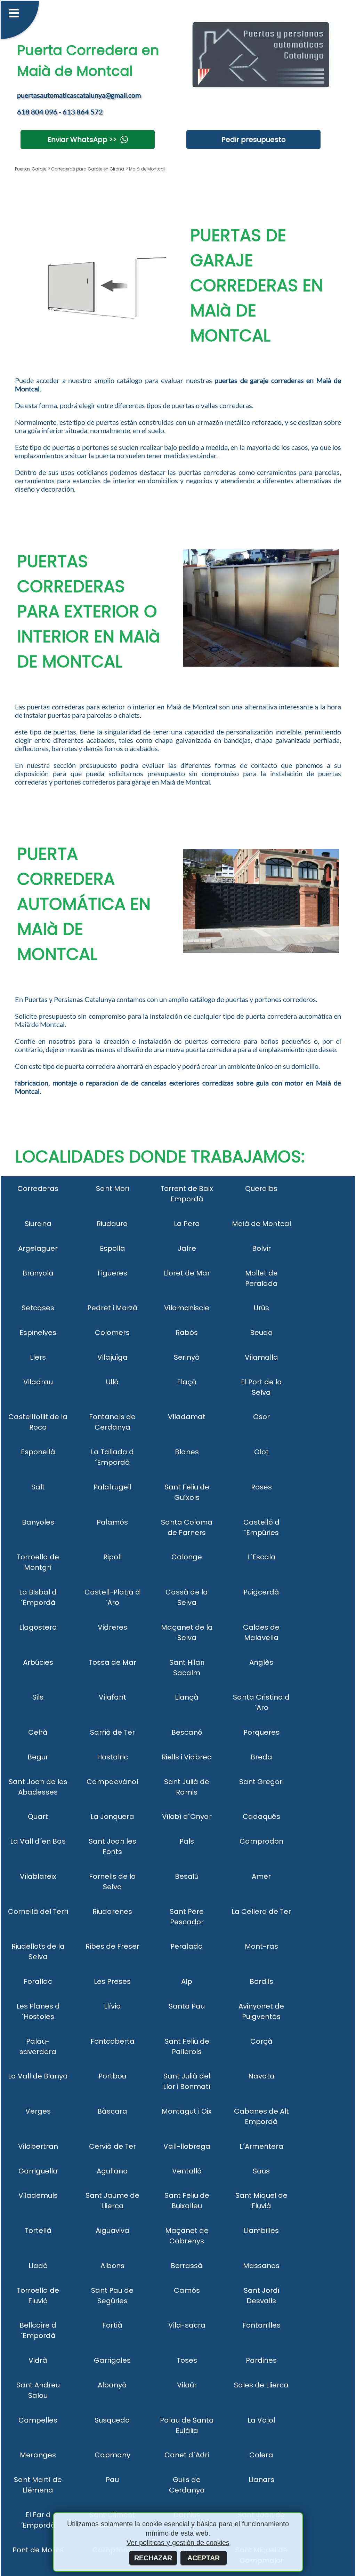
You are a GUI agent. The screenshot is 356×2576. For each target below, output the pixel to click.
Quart (38, 1816)
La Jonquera (112, 1816)
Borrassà (187, 2266)
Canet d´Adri (187, 2455)
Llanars (261, 2480)
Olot (261, 1452)
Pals (187, 1841)
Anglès (261, 1662)
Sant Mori (112, 1188)
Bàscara (112, 2111)
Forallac (38, 1981)
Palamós (112, 1522)
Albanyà (112, 2385)
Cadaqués (261, 1816)
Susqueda (112, 2420)
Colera (261, 2455)
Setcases (38, 1308)
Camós (187, 2290)
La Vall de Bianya (38, 2076)
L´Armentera (261, 2146)
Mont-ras (261, 1946)
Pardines (261, 2360)
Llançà (187, 1697)
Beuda (261, 1333)
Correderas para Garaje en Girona (87, 169)
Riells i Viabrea (187, 1757)
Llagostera (38, 1627)
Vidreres (112, 1627)
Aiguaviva (112, 2231)
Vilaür (187, 2385)
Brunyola (38, 1273)
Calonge (187, 1557)
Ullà (112, 1382)
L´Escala (261, 1557)
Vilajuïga (112, 1357)
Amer (261, 1876)
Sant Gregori (261, 1782)
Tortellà (38, 2231)
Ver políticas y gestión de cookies (178, 2543)
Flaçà (187, 1382)
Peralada (187, 1946)
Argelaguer (38, 1248)
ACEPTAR (204, 2558)
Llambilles (261, 2231)
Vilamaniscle (187, 1308)
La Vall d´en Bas (38, 1841)
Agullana (112, 2171)
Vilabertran (38, 2146)
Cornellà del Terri (38, 1911)
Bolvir (261, 1248)
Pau (112, 2480)
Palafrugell (112, 1487)
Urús (261, 1308)
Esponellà (38, 1452)
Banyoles (38, 1522)
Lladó (38, 2266)
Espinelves (38, 1333)
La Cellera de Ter (261, 1911)
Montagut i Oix (187, 2111)
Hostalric (112, 1757)
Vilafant (112, 1697)
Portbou (112, 2076)
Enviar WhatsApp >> (82, 140)
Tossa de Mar (112, 1662)
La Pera (187, 1224)
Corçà (261, 2041)
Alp (187, 1981)
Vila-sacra (187, 2325)
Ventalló (187, 2171)
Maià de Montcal (261, 1224)
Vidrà (38, 2360)
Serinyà (187, 1357)
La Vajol (261, 2420)
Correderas (38, 1188)
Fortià (112, 2325)
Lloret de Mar (187, 1273)
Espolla (112, 1248)
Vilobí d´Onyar (187, 1816)
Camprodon (261, 1841)
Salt (38, 1487)
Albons (112, 2266)
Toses (187, 2360)
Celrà (38, 1732)
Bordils (261, 1981)
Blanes (187, 1452)
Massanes (261, 2266)
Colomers (112, 1333)
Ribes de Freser (112, 1946)
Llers (38, 1357)
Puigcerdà (261, 1592)
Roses (261, 1487)
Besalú (187, 1876)
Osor (261, 1417)
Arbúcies (38, 1662)
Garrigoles (112, 2360)
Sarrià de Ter (112, 1732)
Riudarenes (112, 1911)
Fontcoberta (112, 2041)
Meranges (38, 2455)
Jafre (187, 1248)
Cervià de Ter (112, 2146)
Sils (38, 1697)
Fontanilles (261, 2325)
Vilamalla (261, 1357)
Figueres (112, 1273)
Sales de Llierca (261, 2385)
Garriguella (38, 2171)
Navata (261, 2076)
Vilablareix (38, 1876)
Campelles (38, 2420)
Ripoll (112, 1557)
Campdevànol (112, 1782)
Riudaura (112, 1224)
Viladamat (187, 1417)
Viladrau (38, 1382)
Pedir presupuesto (254, 140)
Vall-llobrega (187, 2146)
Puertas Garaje (31, 169)
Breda (261, 1757)
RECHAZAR (153, 2558)
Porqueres (261, 1732)
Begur (38, 1757)
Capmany (112, 2455)
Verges (38, 2111)
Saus (261, 2171)
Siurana (38, 1224)
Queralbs (261, 1188)
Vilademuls (38, 2195)
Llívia (112, 2006)
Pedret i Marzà (112, 1308)
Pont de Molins (38, 2550)
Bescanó (187, 1732)
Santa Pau (187, 2006)
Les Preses (112, 1981)
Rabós (187, 1333)
